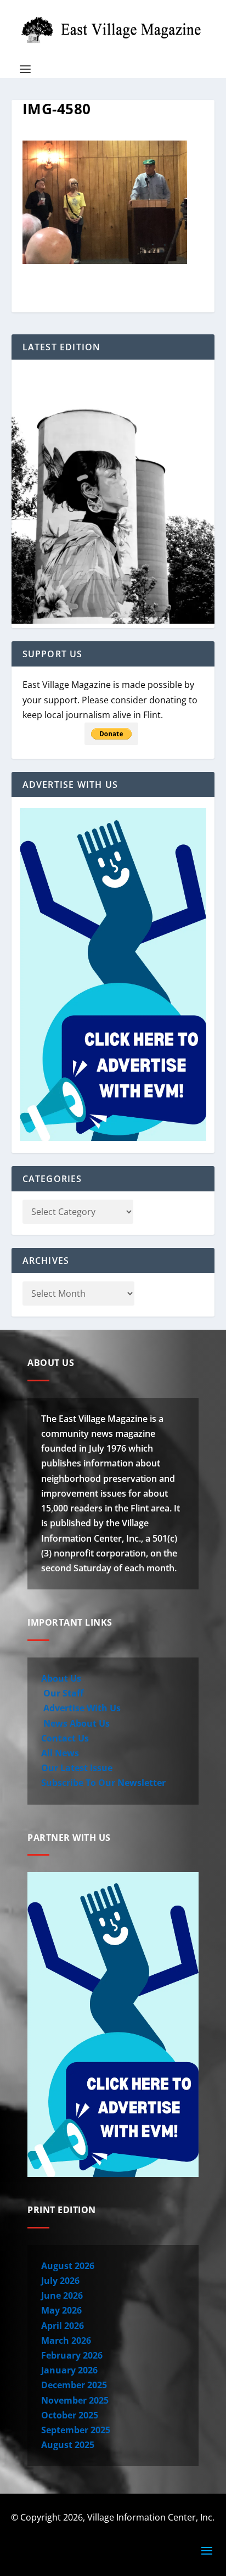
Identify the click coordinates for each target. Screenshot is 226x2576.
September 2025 (76, 2430)
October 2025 (70, 2415)
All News (60, 1753)
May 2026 (61, 2310)
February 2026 (72, 2355)
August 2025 (68, 2445)
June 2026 (62, 2295)
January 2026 (69, 2370)
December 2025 (74, 2385)
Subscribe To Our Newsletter (103, 1783)
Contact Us (65, 1738)
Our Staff (62, 1693)
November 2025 (75, 2400)
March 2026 (66, 2340)
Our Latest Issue (77, 1768)
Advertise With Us (81, 1708)
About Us (61, 1678)
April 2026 (63, 2326)
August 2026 (68, 2266)
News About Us (75, 1723)
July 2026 (60, 2281)
